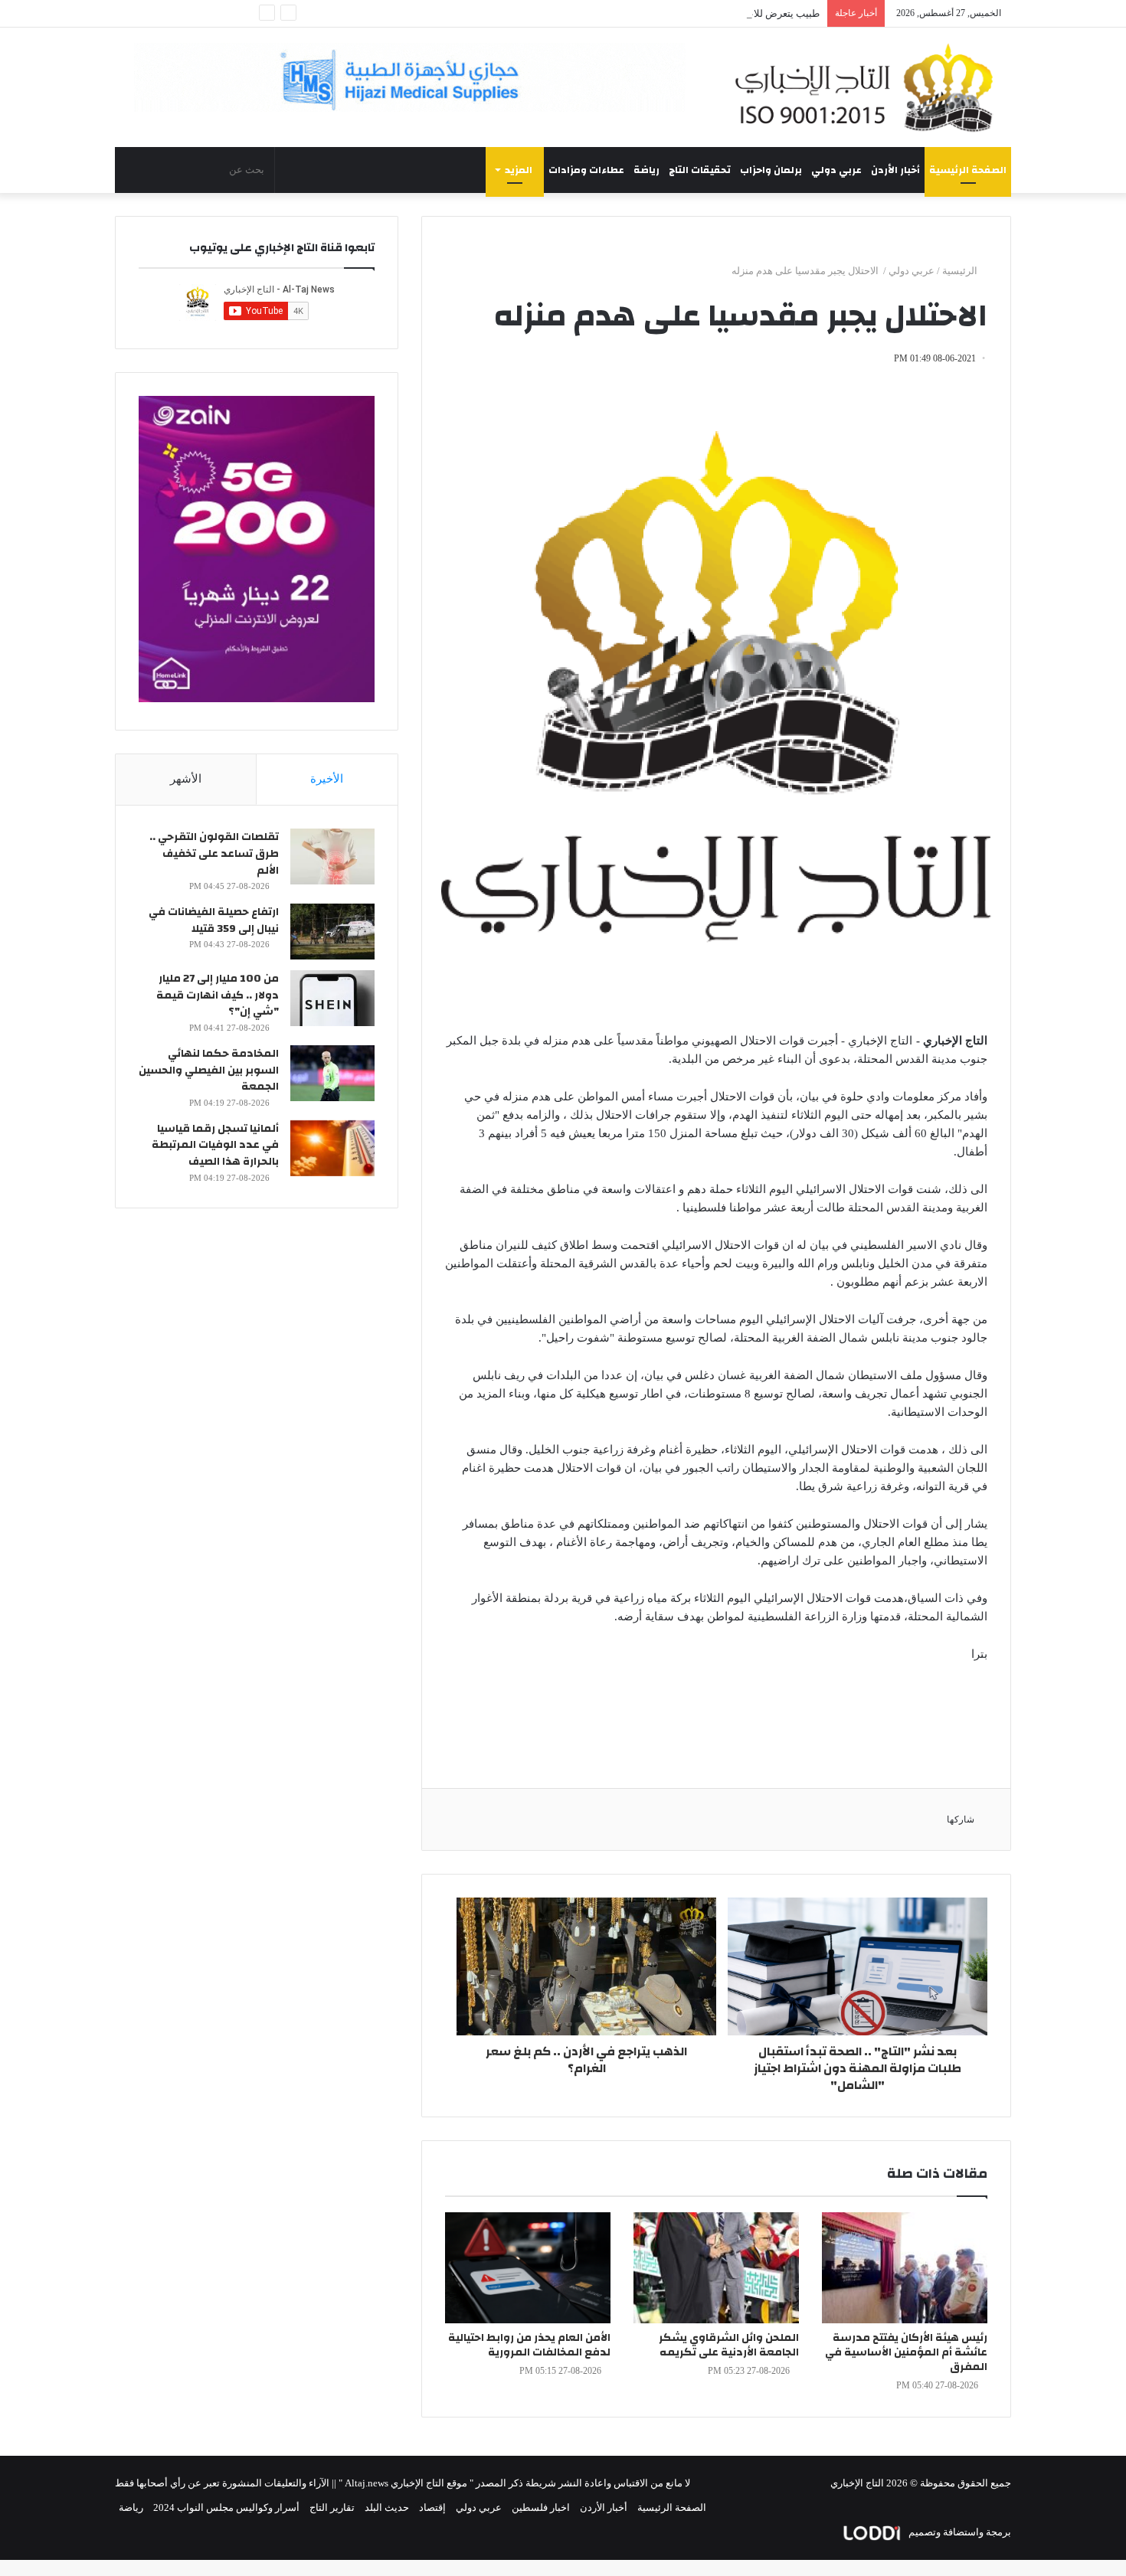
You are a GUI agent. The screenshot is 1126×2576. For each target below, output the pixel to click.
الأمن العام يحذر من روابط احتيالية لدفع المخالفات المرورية (529, 2345)
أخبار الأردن (895, 170)
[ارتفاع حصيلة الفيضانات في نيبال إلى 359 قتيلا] (332, 932)
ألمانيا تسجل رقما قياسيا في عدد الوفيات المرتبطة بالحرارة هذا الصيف (215, 1145)
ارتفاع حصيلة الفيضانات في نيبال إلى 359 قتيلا (214, 920)
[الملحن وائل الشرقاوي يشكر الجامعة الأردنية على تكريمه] (716, 2268)
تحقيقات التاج (700, 170)
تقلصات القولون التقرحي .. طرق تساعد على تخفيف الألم (214, 853)
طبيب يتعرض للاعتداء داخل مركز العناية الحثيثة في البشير (702, 13)
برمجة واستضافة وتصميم (959, 2532)
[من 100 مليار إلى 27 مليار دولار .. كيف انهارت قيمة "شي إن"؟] (332, 998)
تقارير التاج (332, 2507)
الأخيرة (327, 779)
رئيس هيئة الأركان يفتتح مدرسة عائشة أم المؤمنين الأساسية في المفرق (906, 2352)
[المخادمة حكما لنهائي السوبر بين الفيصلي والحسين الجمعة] (332, 1073)
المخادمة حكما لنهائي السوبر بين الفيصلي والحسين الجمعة (209, 1070)
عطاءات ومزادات (586, 170)
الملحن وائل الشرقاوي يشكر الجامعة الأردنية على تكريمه (729, 2345)
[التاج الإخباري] (869, 87)
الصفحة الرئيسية (968, 170)
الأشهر (186, 779)
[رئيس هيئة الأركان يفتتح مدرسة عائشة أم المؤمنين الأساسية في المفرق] (905, 2268)
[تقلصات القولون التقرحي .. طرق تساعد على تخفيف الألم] (332, 856)
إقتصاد (432, 2507)
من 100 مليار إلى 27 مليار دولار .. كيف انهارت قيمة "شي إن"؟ (218, 995)
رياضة (646, 170)
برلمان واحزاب (771, 170)
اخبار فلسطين (541, 2507)
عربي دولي (836, 170)
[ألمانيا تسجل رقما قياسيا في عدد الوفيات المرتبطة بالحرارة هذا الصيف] (332, 1148)
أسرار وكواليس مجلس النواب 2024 (226, 2507)
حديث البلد (387, 2507)
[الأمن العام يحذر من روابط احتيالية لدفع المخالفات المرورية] (528, 2268)
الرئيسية (961, 271)
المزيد (519, 170)
